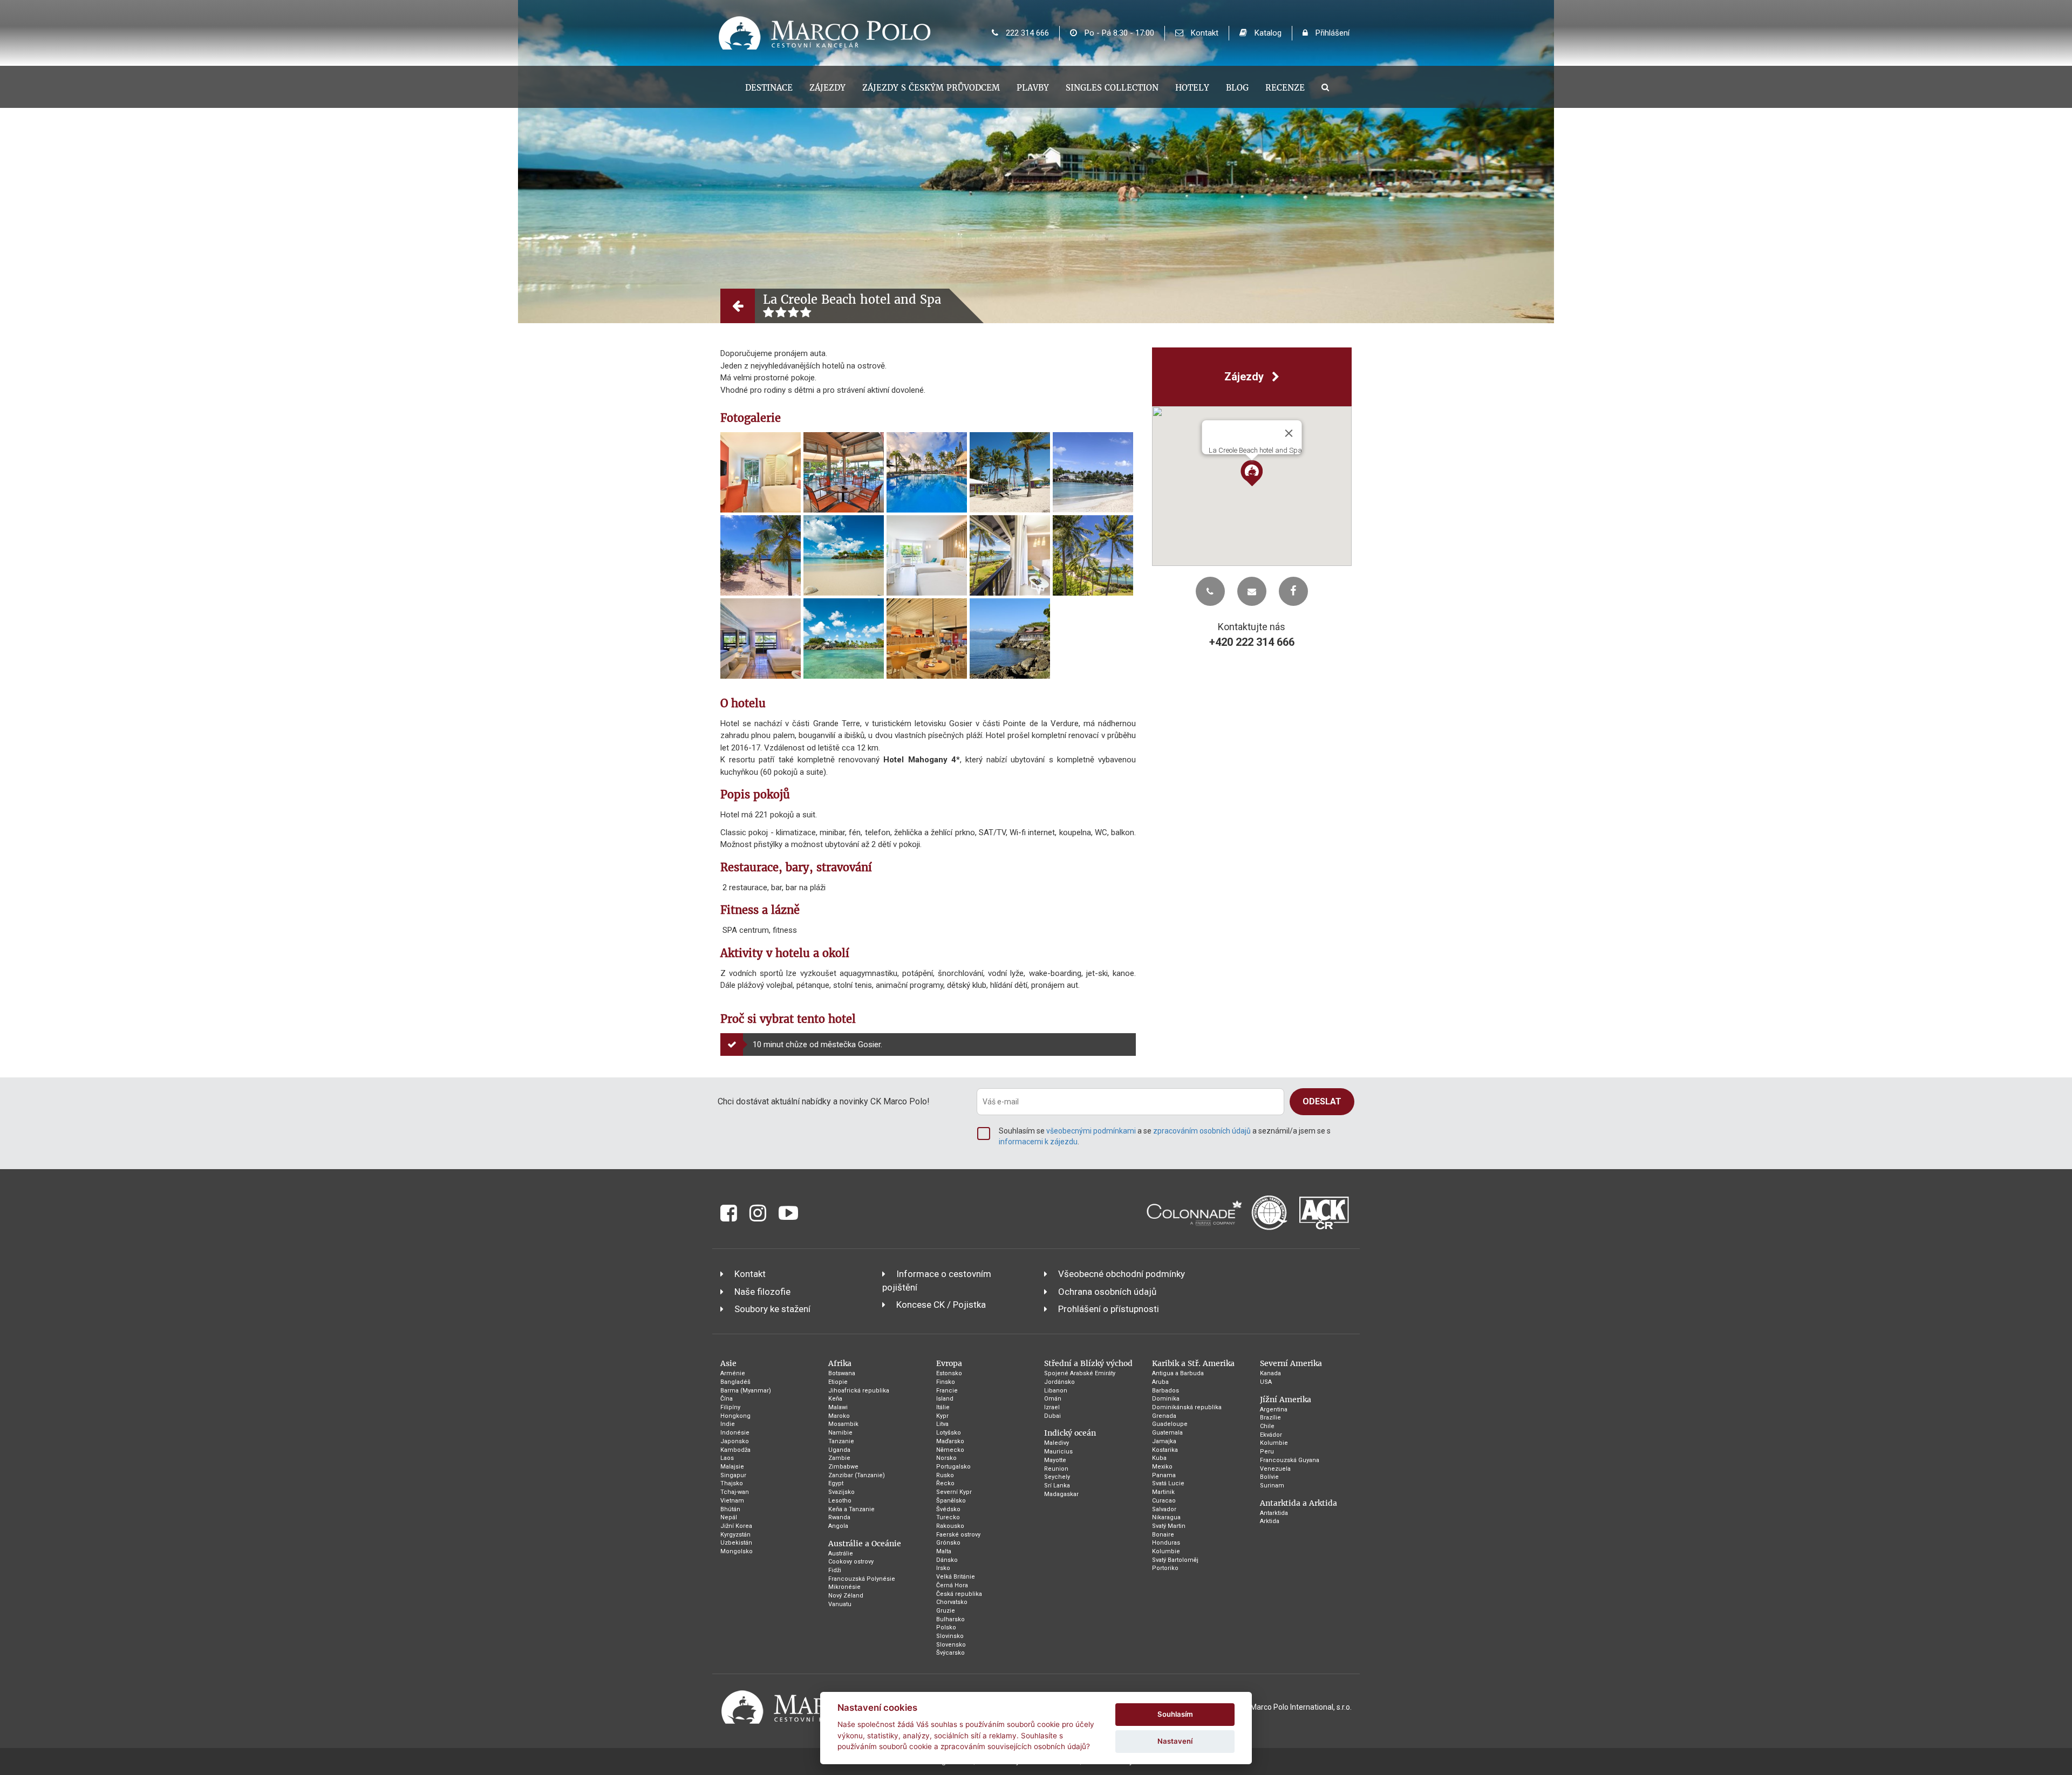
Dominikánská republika (1187, 1407)
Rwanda (839, 1517)
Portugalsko (953, 1467)
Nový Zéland (846, 1596)
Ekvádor (1271, 1435)
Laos (727, 1458)
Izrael (1052, 1407)
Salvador (1164, 1509)
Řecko (945, 1483)
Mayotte (1055, 1460)
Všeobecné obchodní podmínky (1122, 1274)
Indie (728, 1424)
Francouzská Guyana (1290, 1460)
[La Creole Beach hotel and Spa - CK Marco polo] (761, 472)
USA (1266, 1382)
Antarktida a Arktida (1299, 1503)
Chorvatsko (952, 1602)
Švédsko (948, 1509)
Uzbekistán (736, 1543)
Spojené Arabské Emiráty (1080, 1373)
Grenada (1164, 1416)
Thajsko (732, 1483)
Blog (1237, 88)
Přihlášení (1331, 33)
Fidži (835, 1570)
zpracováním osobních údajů (1202, 1131)
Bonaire (1163, 1535)
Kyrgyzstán (735, 1535)
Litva (942, 1424)
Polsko (946, 1627)
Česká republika (959, 1594)
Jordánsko (1059, 1382)
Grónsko (948, 1543)
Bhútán (730, 1509)
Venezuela (1275, 1469)
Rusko (945, 1475)
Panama (1164, 1475)
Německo (950, 1450)
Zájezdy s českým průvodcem (931, 88)
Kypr (942, 1416)
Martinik (1163, 1492)
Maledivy (1057, 1443)
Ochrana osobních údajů (1107, 1292)
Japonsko (735, 1441)
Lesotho (840, 1501)
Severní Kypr (954, 1492)
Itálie (943, 1407)
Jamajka (1164, 1441)
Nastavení (1175, 1741)
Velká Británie (956, 1577)
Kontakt (1204, 33)
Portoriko (1165, 1568)
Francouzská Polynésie (862, 1579)
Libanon (1056, 1391)
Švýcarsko (950, 1653)
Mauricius (1058, 1452)
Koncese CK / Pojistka (941, 1305)
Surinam (1272, 1486)
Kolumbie (1166, 1551)
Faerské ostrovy (958, 1535)
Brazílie (1270, 1418)
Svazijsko (841, 1492)
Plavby (1033, 88)
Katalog (1267, 33)
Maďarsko (950, 1441)
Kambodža (735, 1450)
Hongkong (735, 1416)
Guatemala (1167, 1433)
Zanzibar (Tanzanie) (857, 1475)
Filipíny (730, 1407)
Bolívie (1269, 1477)
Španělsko (951, 1501)
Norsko (946, 1458)
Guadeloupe (1170, 1424)
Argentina (1274, 1409)
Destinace (769, 88)
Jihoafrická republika (859, 1391)
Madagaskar (1061, 1494)
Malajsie (732, 1467)
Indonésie (735, 1433)
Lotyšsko (949, 1433)
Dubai (1052, 1416)
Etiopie (838, 1382)
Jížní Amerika (1286, 1399)
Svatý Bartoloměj (1175, 1560)
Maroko (839, 1416)
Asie (728, 1363)
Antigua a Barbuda (1178, 1373)
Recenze (1285, 88)
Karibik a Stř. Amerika (1193, 1363)
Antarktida (1274, 1513)
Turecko (948, 1517)
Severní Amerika (1291, 1363)
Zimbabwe (843, 1467)
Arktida (1270, 1521)
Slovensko (951, 1645)
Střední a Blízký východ (1088, 1363)
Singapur (733, 1475)
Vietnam (732, 1501)
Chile (1267, 1426)
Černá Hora (952, 1585)
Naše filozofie (762, 1292)
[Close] (1289, 433)
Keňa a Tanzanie (851, 1509)
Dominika (1166, 1399)
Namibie (840, 1433)
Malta (944, 1551)
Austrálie (841, 1554)
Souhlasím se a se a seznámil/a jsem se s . (1165, 1136)
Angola (838, 1526)
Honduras (1166, 1543)
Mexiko (1162, 1467)
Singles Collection (1112, 88)
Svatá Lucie (1168, 1483)
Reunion (1056, 1469)
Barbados (1165, 1391)
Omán (1053, 1399)
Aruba (1160, 1382)
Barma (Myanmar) (746, 1391)
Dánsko (947, 1560)
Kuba (1159, 1458)
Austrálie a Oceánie (865, 1544)
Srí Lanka (1057, 1486)
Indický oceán (1070, 1433)
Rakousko (950, 1526)
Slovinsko (950, 1636)
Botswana (842, 1373)
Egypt (836, 1483)
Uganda (839, 1450)
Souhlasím (1175, 1714)
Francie (947, 1391)
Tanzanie (841, 1441)
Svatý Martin (1169, 1526)
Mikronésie (844, 1587)
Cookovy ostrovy (851, 1562)
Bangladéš (735, 1382)
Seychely (1057, 1477)
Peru (1267, 1452)
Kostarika (1165, 1450)
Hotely (1192, 88)
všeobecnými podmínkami (1091, 1131)
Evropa (949, 1363)
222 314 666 (1026, 33)
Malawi (838, 1407)
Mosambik (843, 1424)
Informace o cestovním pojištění (937, 1280)
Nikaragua (1166, 1517)
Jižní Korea (736, 1526)
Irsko (943, 1568)
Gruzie (946, 1611)
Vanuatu (840, 1604)
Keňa (835, 1399)
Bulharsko (950, 1619)
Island (945, 1399)
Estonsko (949, 1373)
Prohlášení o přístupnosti (1109, 1309)
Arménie (733, 1373)
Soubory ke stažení (772, 1309)
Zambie (839, 1458)
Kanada (1270, 1373)
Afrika (840, 1363)
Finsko (946, 1382)
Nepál (729, 1517)
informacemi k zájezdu (1038, 1142)
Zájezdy (827, 88)
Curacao (1164, 1501)
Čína (727, 1399)
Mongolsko (737, 1551)
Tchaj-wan (735, 1492)
